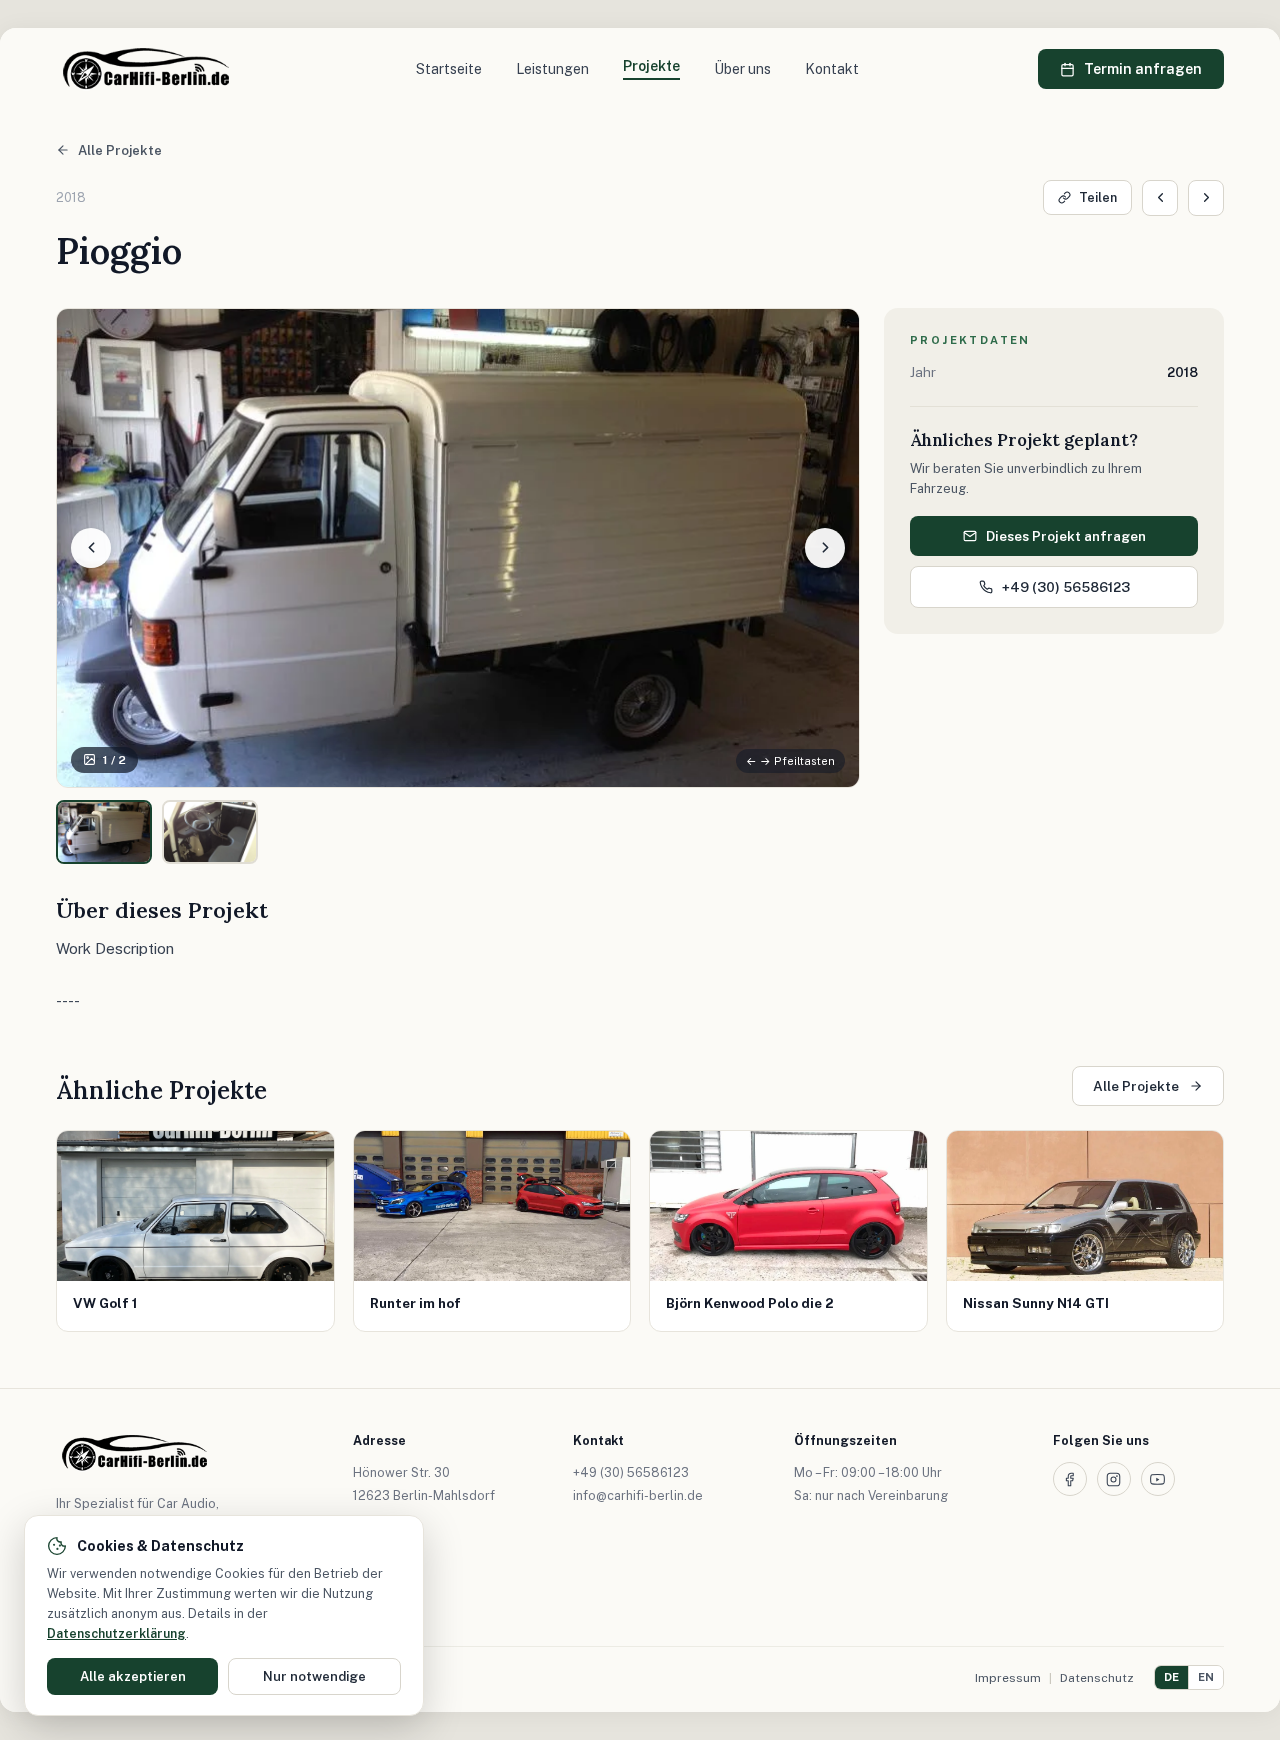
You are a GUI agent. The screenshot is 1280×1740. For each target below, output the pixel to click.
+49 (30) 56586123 (1066, 587)
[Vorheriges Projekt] (1160, 198)
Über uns (742, 69)
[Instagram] (1114, 1479)
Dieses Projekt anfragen (1066, 536)
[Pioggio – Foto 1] (104, 832)
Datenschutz (1097, 1678)
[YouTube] (1158, 1479)
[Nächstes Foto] (825, 548)
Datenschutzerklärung (116, 1633)
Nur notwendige (314, 1676)
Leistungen (552, 69)
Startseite (449, 69)
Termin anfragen (1143, 69)
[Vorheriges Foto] (91, 548)
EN (1206, 1677)
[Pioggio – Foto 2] (210, 832)
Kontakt (832, 69)
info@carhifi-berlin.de (638, 1495)
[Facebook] (1070, 1479)
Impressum (1008, 1678)
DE (1171, 1677)
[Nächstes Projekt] (1206, 198)
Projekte (651, 66)
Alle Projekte (120, 150)
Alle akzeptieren (133, 1676)
